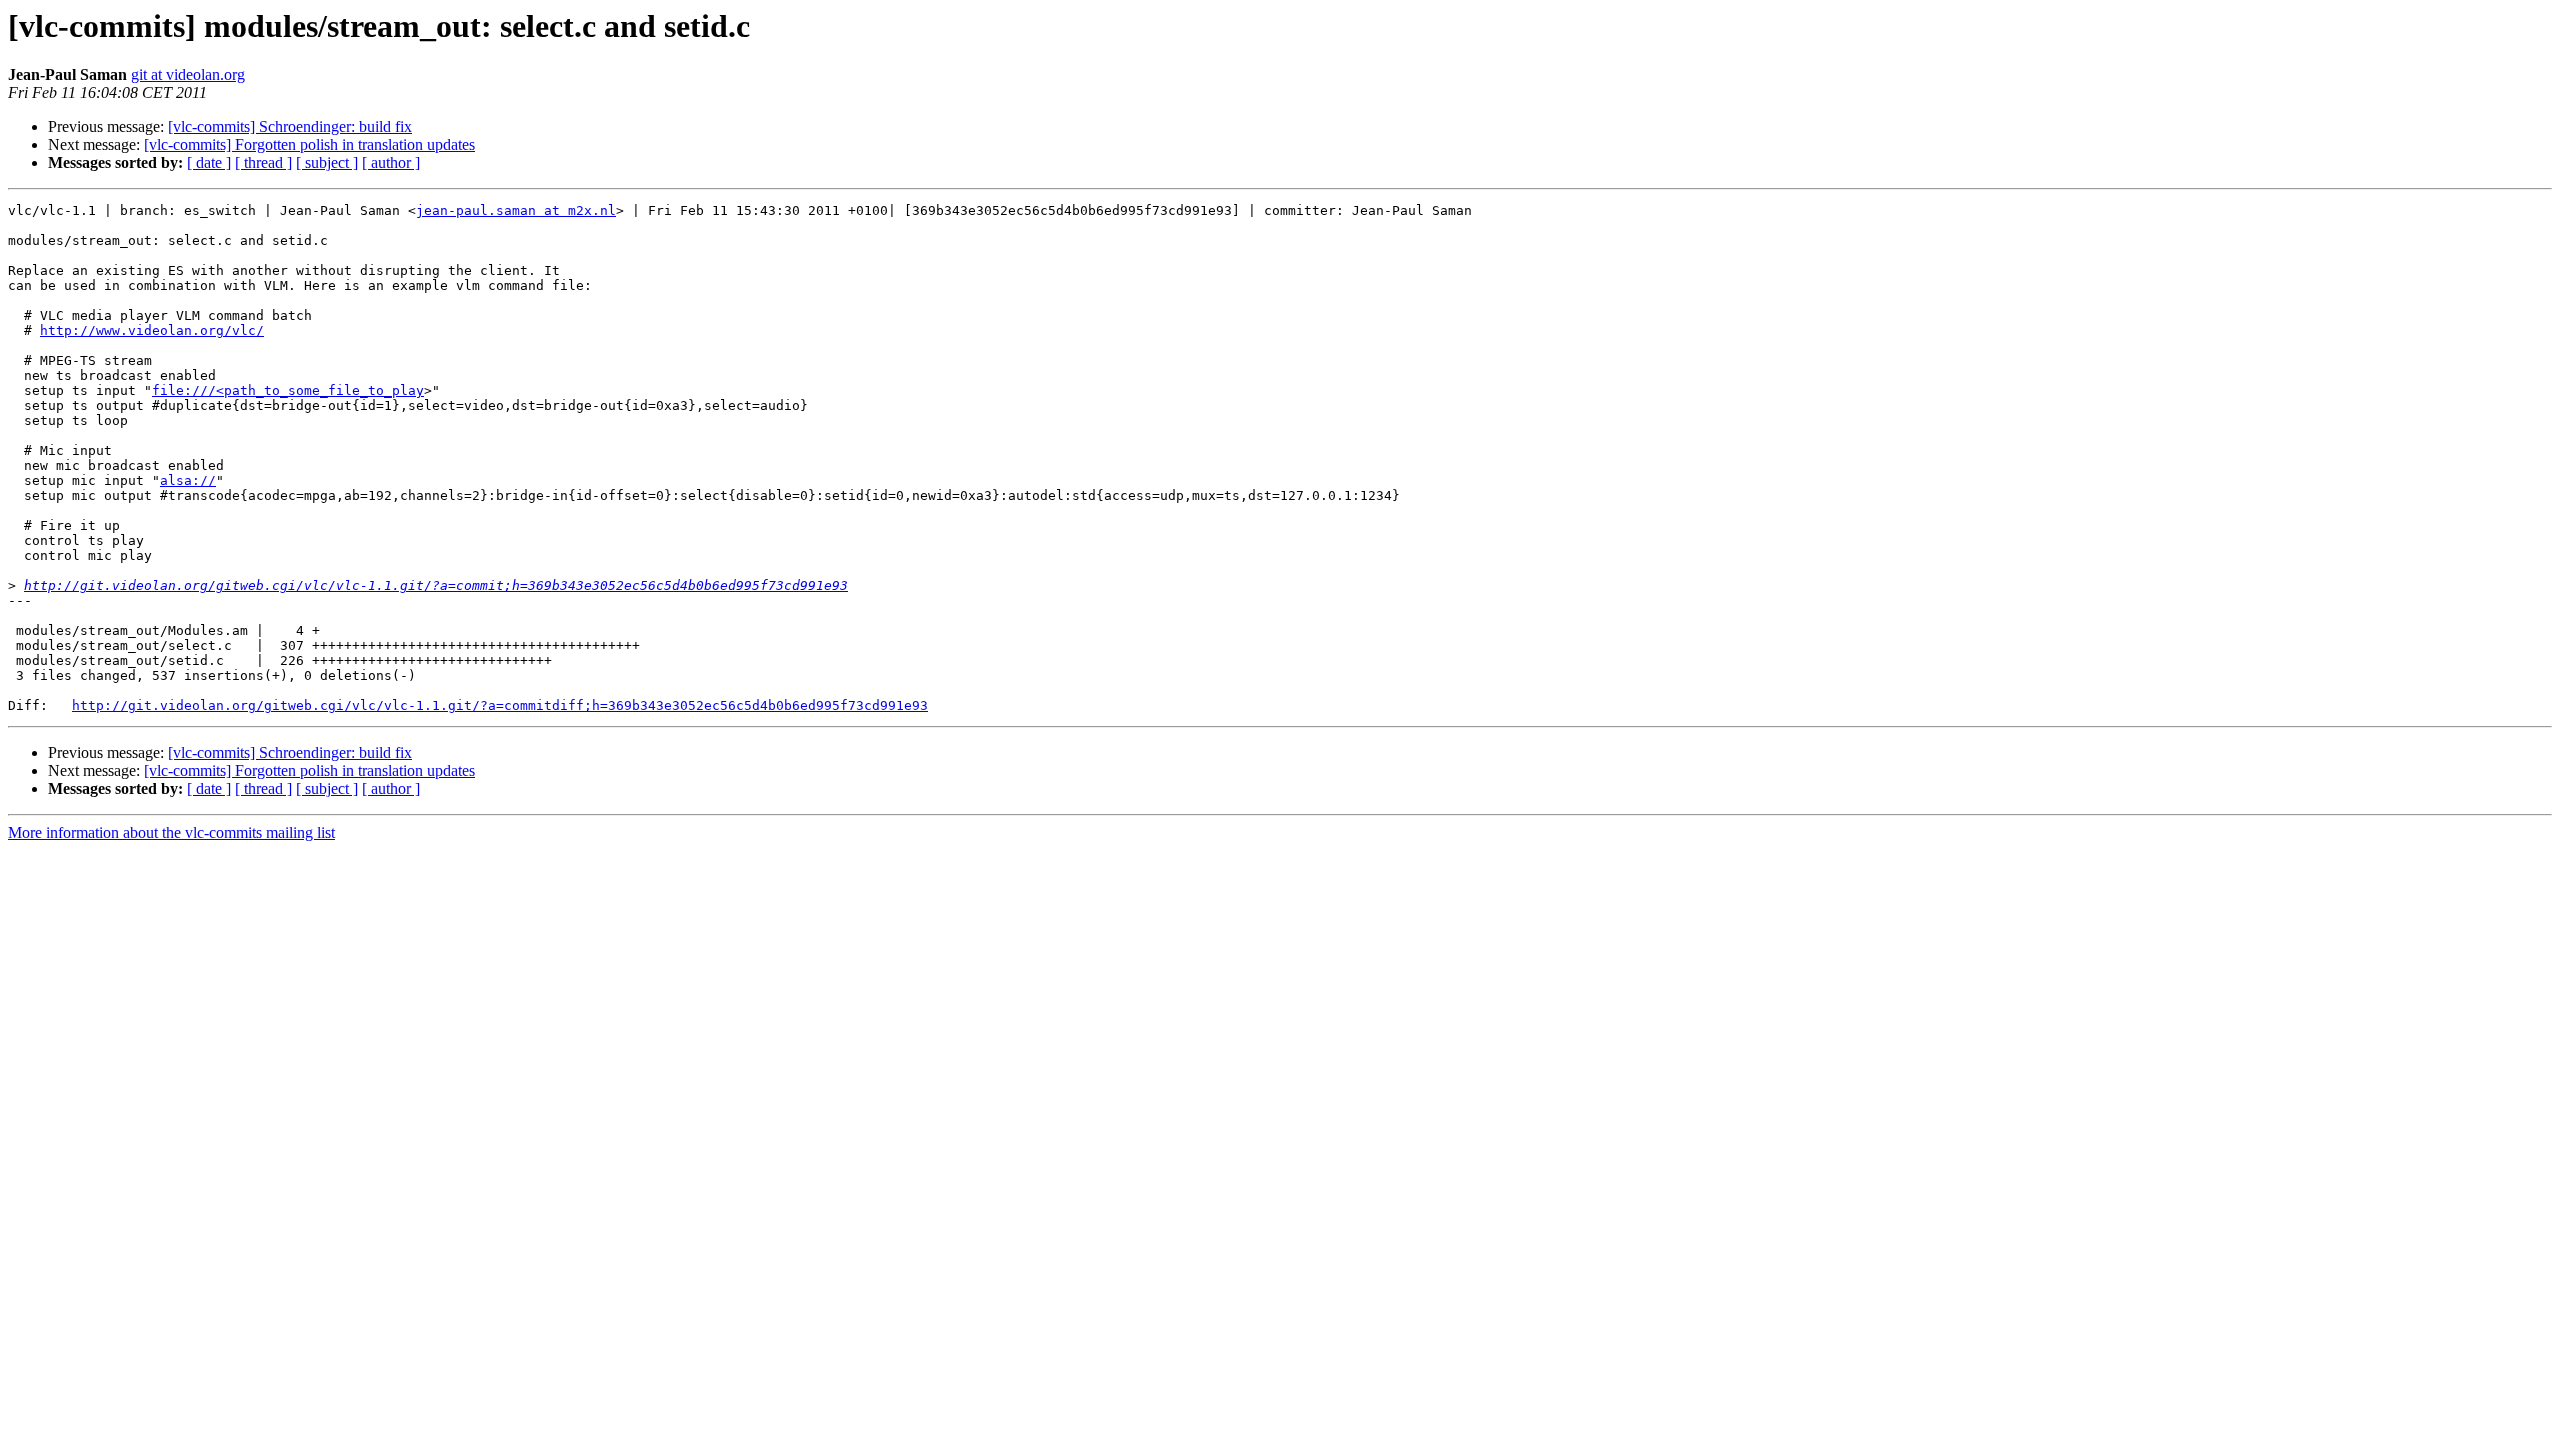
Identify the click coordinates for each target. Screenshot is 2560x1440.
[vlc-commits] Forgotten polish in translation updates (309, 144)
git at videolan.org (188, 74)
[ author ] (391, 162)
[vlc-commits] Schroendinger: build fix (290, 126)
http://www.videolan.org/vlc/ (152, 330)
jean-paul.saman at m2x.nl (516, 210)
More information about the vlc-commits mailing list (171, 832)
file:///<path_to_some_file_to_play (288, 390)
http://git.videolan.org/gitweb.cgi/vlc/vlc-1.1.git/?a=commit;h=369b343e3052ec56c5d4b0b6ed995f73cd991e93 (436, 585)
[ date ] (209, 162)
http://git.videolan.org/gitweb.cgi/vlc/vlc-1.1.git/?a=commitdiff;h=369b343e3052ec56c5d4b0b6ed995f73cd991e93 (500, 705)
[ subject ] (327, 162)
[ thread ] (263, 162)
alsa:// (188, 480)
